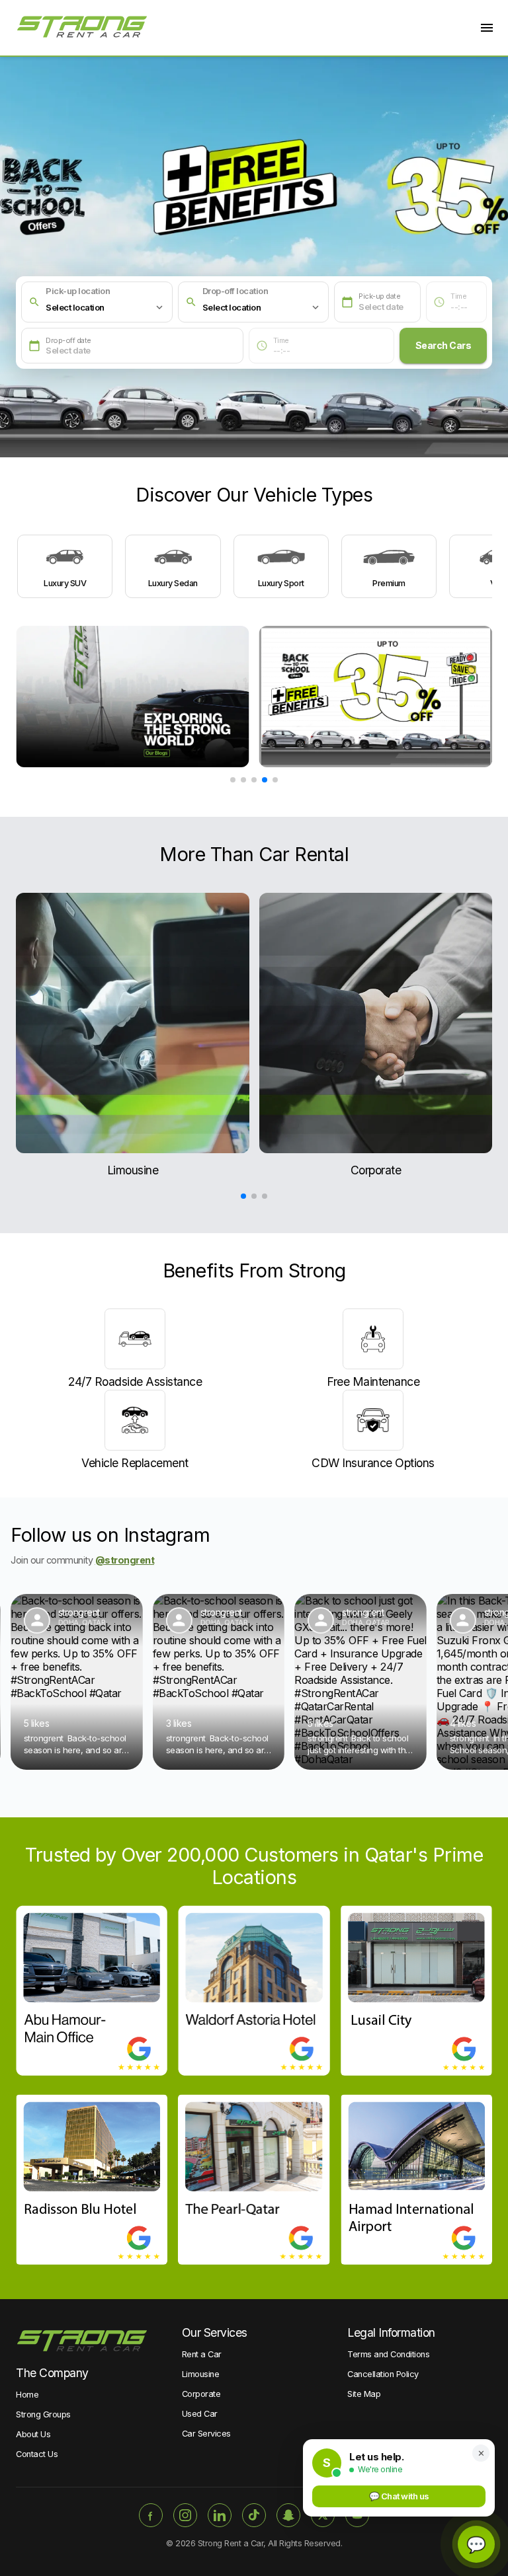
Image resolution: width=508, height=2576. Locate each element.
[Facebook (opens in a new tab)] (151, 2515)
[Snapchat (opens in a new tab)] (288, 2515)
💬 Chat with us (399, 2496)
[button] (106, 307)
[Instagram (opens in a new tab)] (185, 2515)
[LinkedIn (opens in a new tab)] (220, 2515)
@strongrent (125, 1560)
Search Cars (444, 345)
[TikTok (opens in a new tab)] (254, 2515)
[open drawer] (487, 28)
